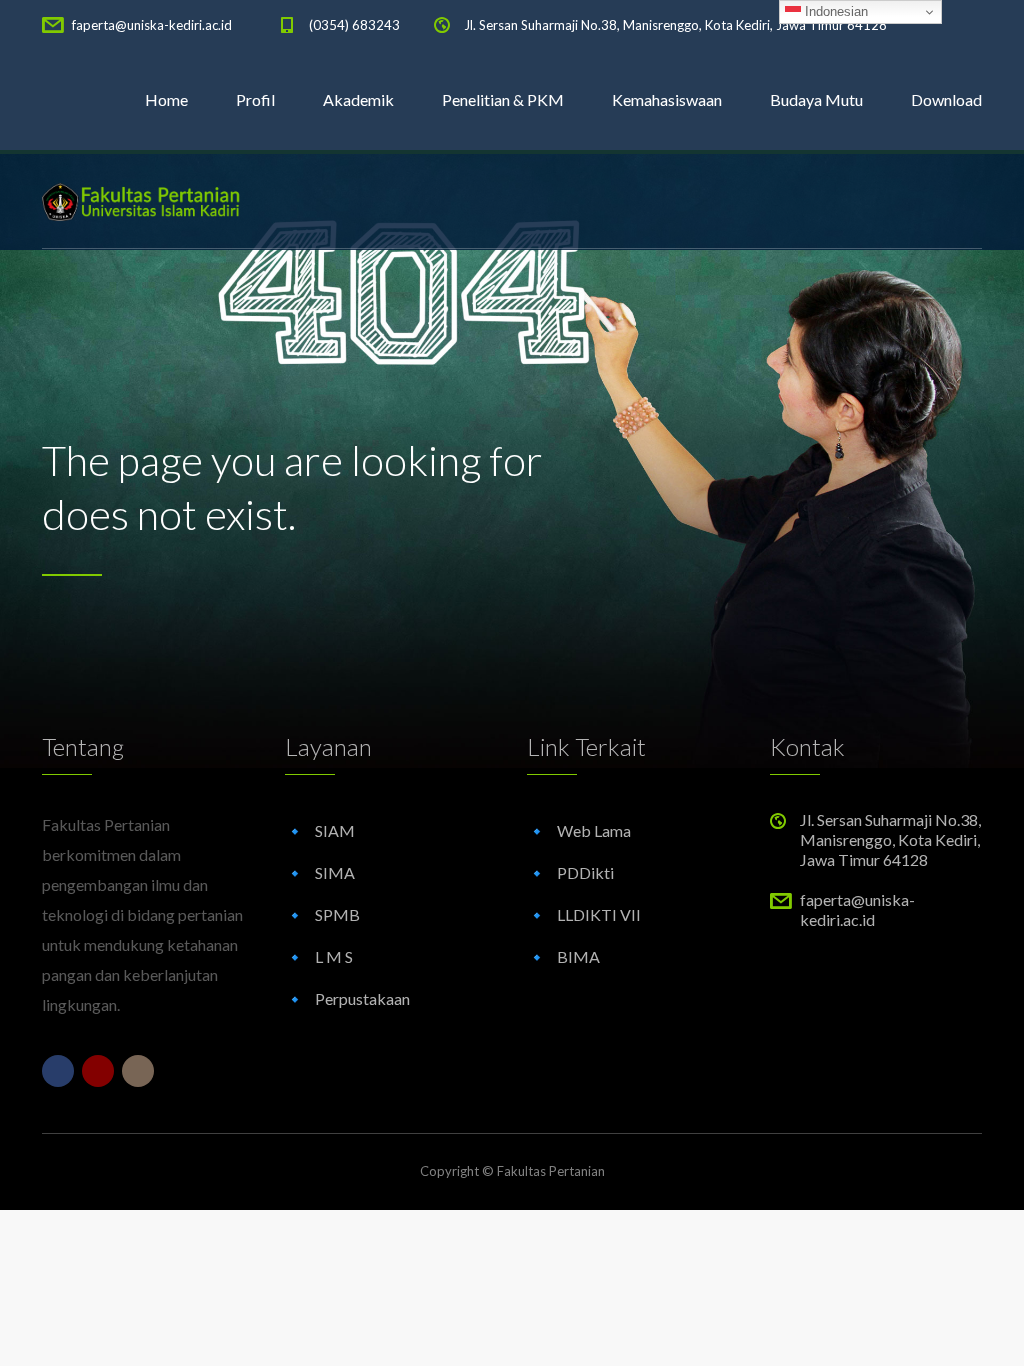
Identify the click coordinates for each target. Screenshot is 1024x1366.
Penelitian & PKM (503, 99)
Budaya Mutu (816, 99)
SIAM (335, 830)
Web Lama (594, 830)
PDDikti (585, 872)
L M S (334, 956)
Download (946, 99)
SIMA (335, 872)
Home (166, 99)
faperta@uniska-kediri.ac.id (152, 25)
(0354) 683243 (354, 25)
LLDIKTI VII (599, 914)
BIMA (578, 956)
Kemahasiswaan (667, 99)
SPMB (337, 914)
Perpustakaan (362, 998)
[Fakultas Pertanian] (142, 200)
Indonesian (834, 11)
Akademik (358, 99)
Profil (255, 99)
